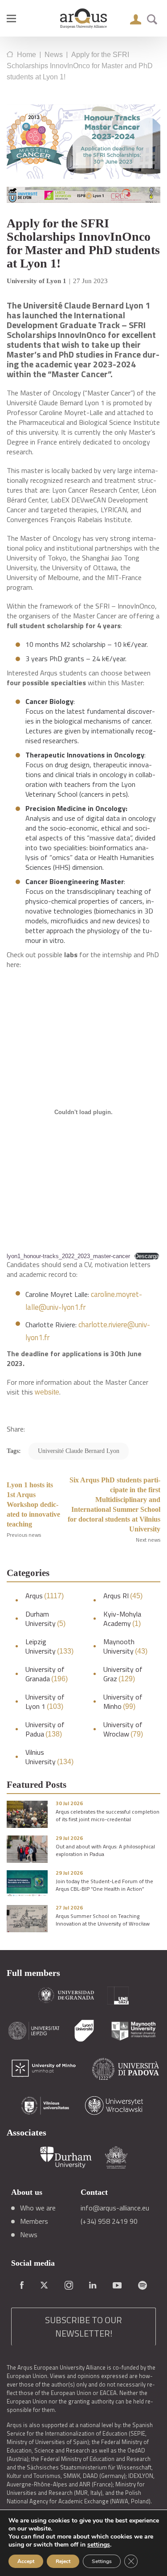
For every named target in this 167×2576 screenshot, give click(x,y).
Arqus (45, 1596)
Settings (102, 2561)
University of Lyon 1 (45, 1702)
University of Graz (123, 1674)
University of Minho (123, 1702)
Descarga (147, 1256)
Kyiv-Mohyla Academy (122, 1619)
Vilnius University (49, 1757)
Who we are (38, 2208)
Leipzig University (49, 1646)
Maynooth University (125, 1646)
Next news (148, 1540)
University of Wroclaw (123, 1729)
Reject (63, 2561)
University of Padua (45, 1729)
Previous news (24, 1535)
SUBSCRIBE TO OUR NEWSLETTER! (83, 2327)
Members (34, 2221)
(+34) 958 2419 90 (109, 2221)
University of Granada (47, 1674)
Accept (26, 2561)
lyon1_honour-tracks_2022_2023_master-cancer (68, 1256)
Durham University (45, 1619)
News (29, 2234)
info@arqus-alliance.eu (115, 2208)
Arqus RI (123, 1596)
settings (99, 2545)
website (47, 1392)
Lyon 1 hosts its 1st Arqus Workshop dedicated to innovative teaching (33, 1504)
